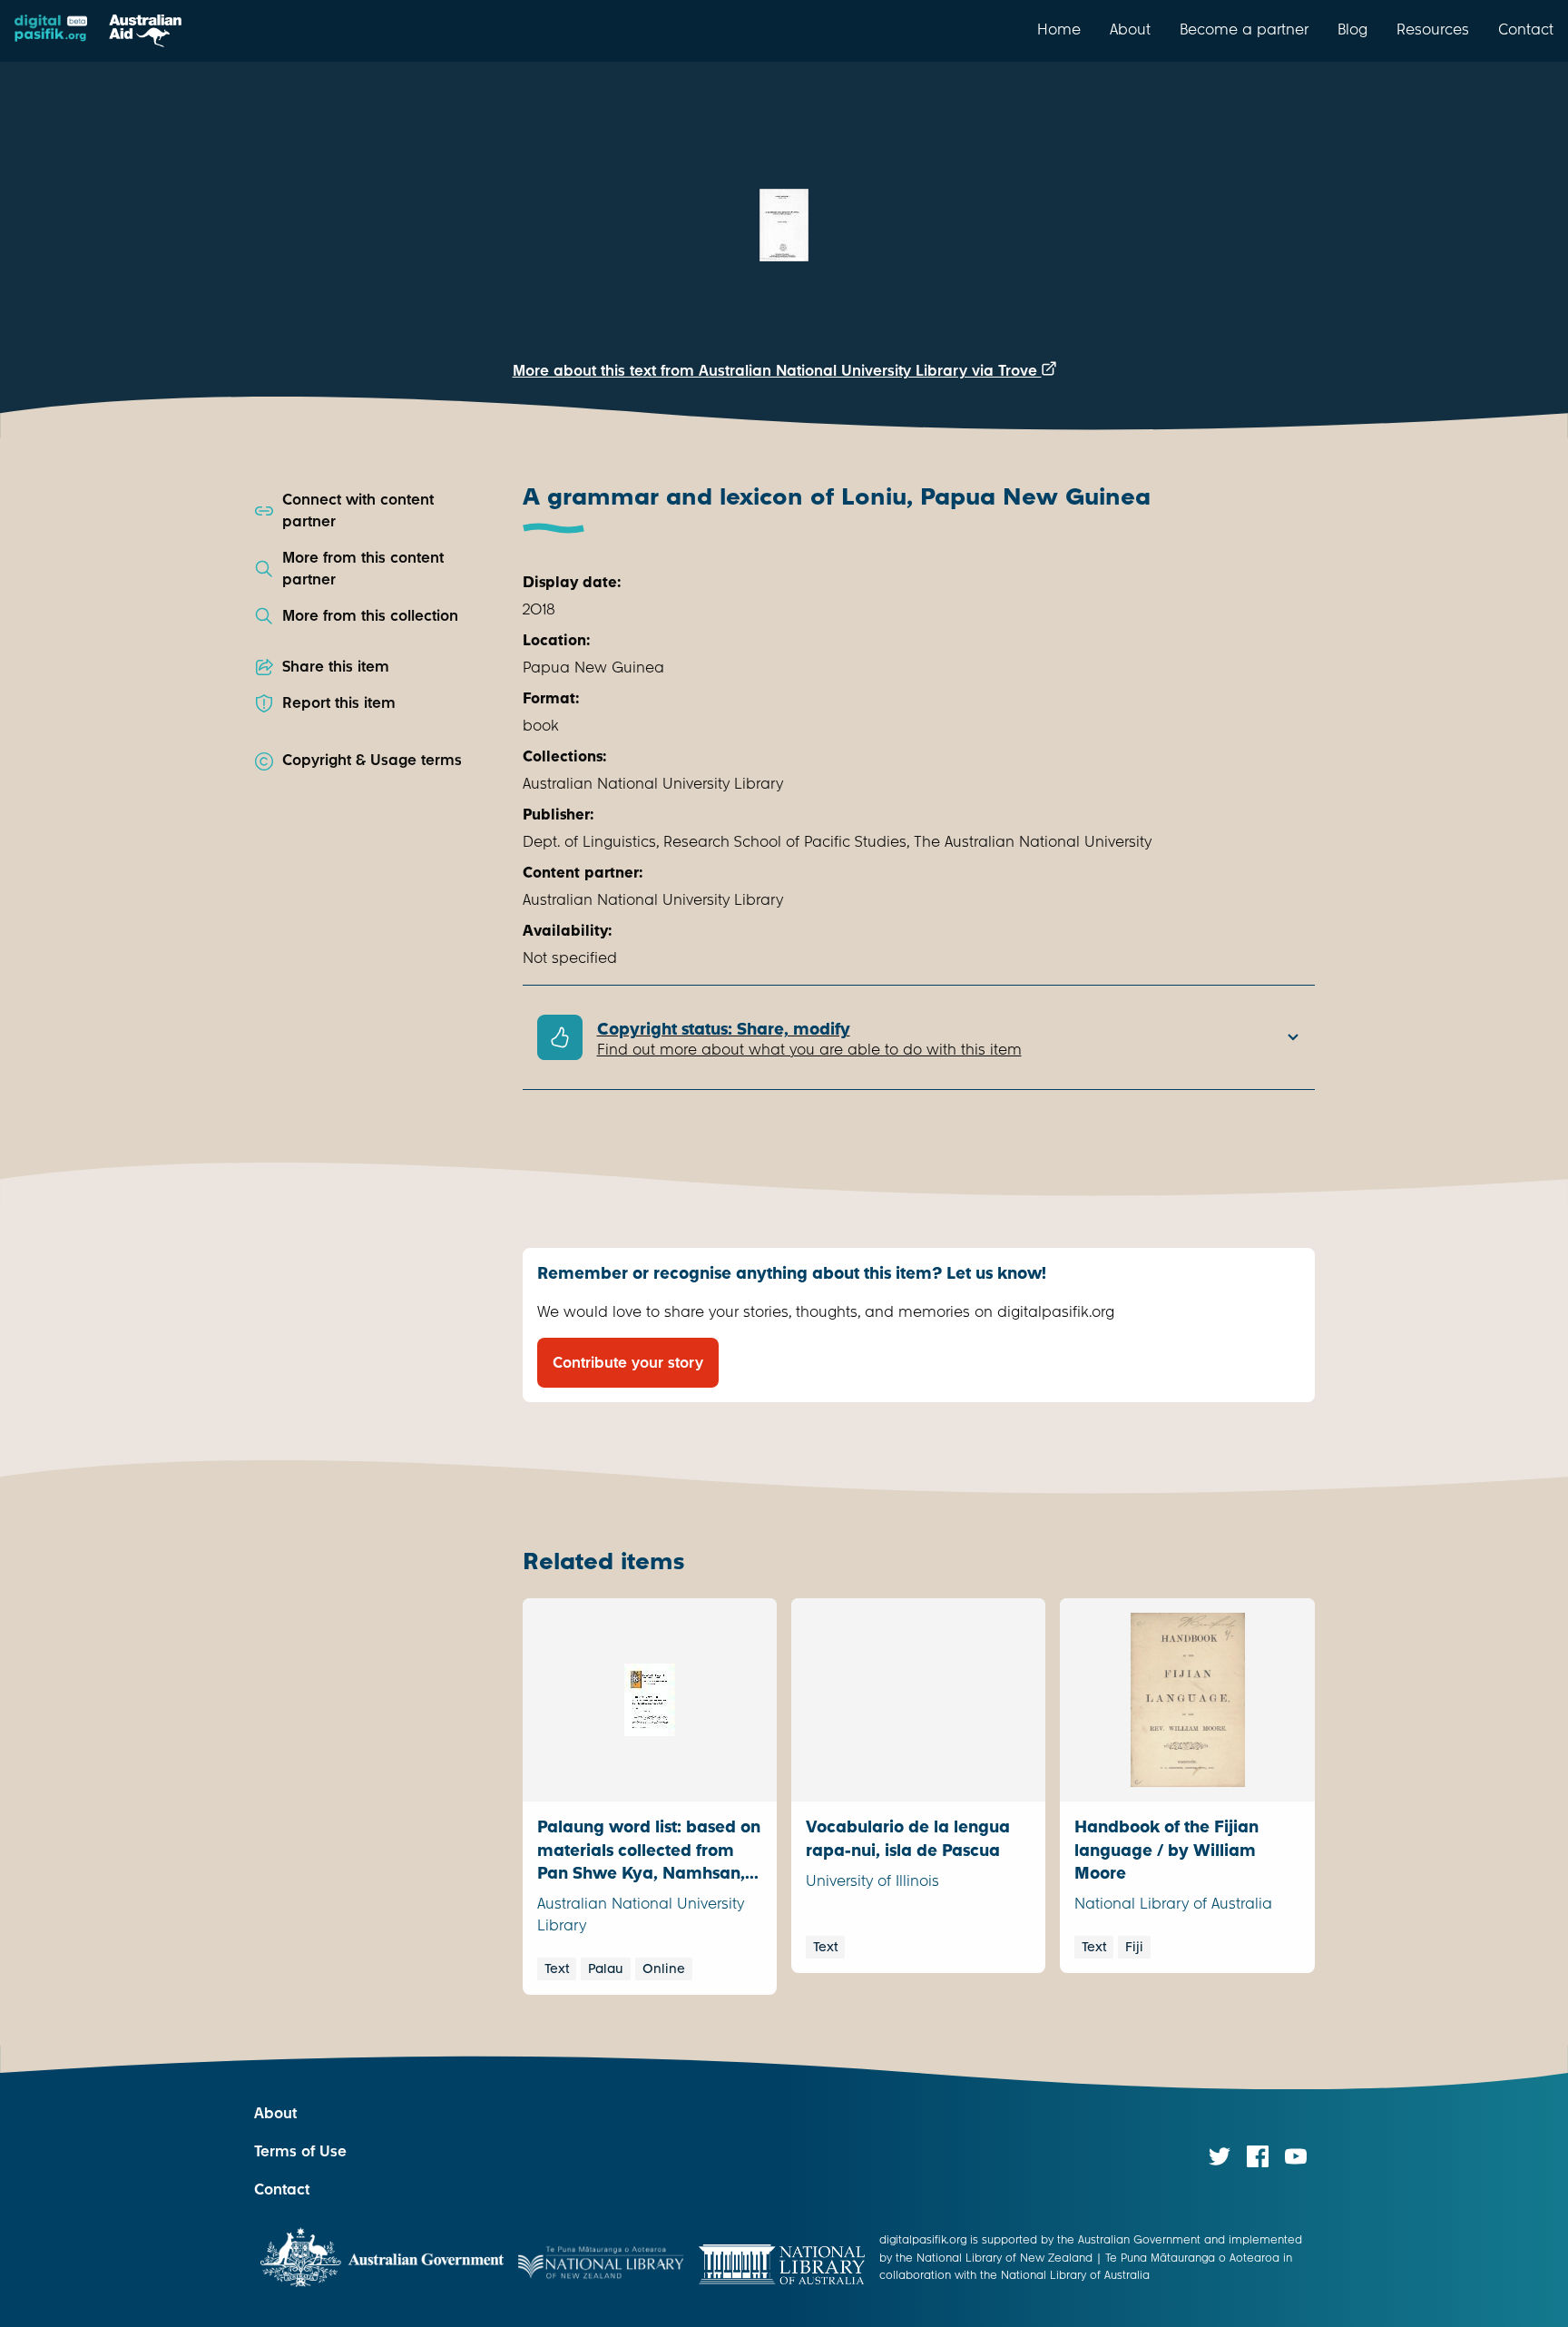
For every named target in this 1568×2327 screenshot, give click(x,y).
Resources (1433, 29)
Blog (1352, 29)
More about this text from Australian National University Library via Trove (777, 371)
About (1130, 29)
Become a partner (1244, 29)
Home (1059, 29)
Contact (1526, 29)
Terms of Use (300, 2151)
